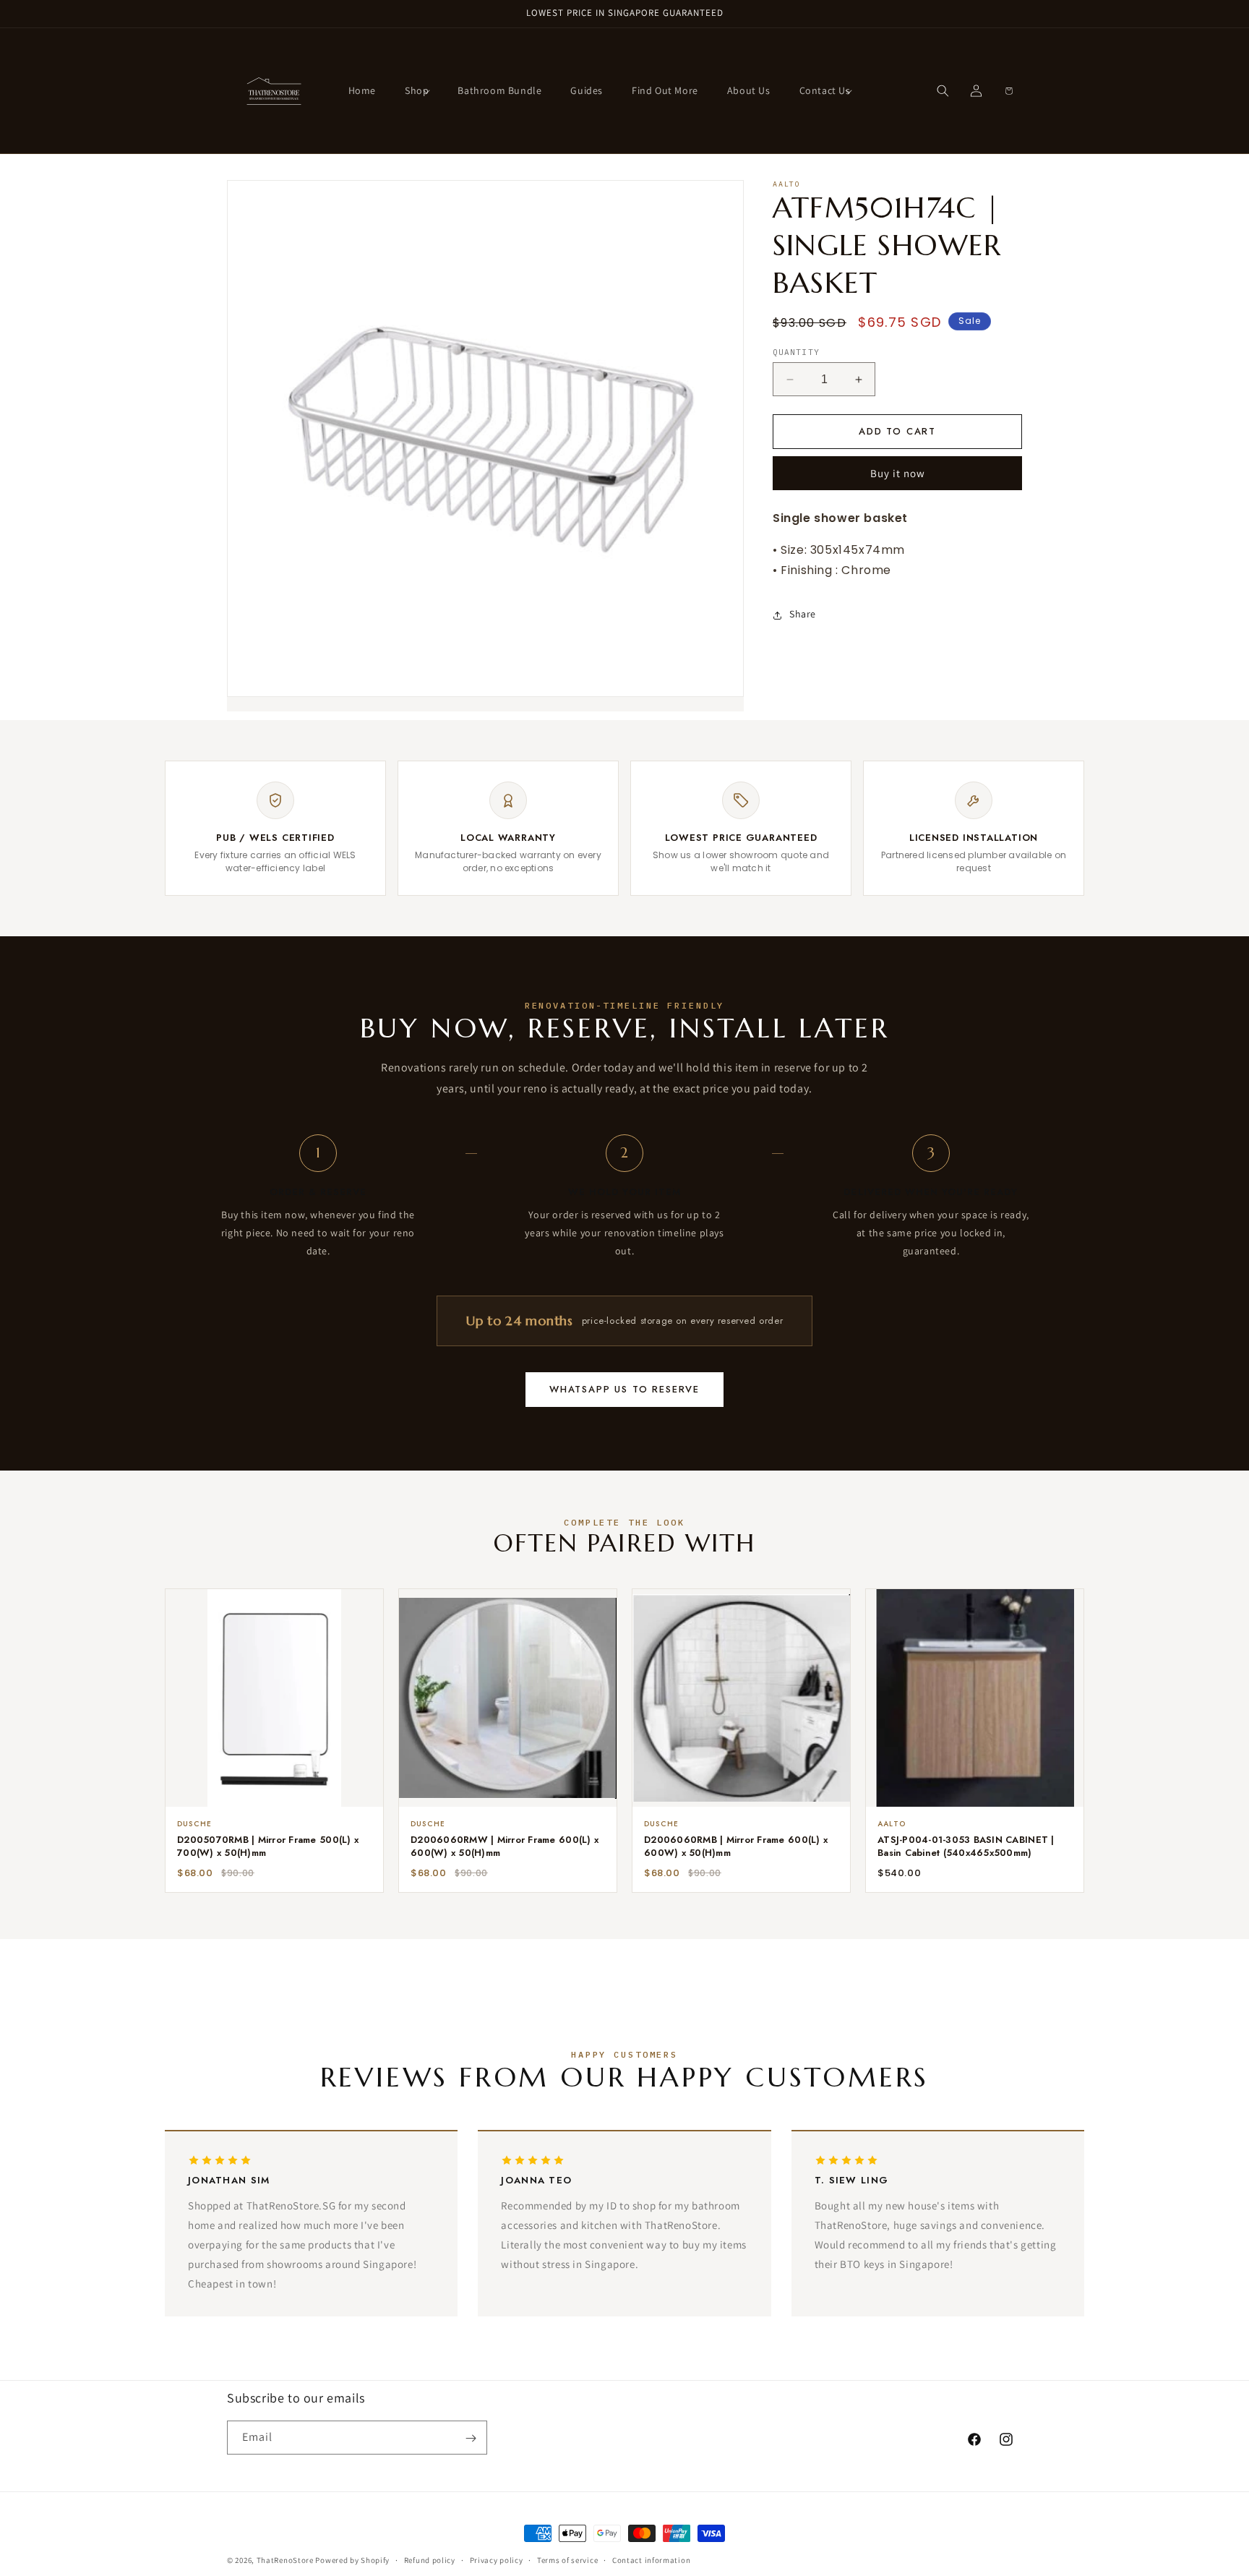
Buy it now (898, 474)
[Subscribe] (471, 2438)
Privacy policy (497, 2559)
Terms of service (567, 2559)
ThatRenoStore (285, 2560)
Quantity (796, 352)
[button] (417, 90)
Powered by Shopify (352, 2560)
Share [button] (803, 615)
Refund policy (430, 2559)
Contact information (651, 2559)
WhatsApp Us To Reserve (624, 1389)
